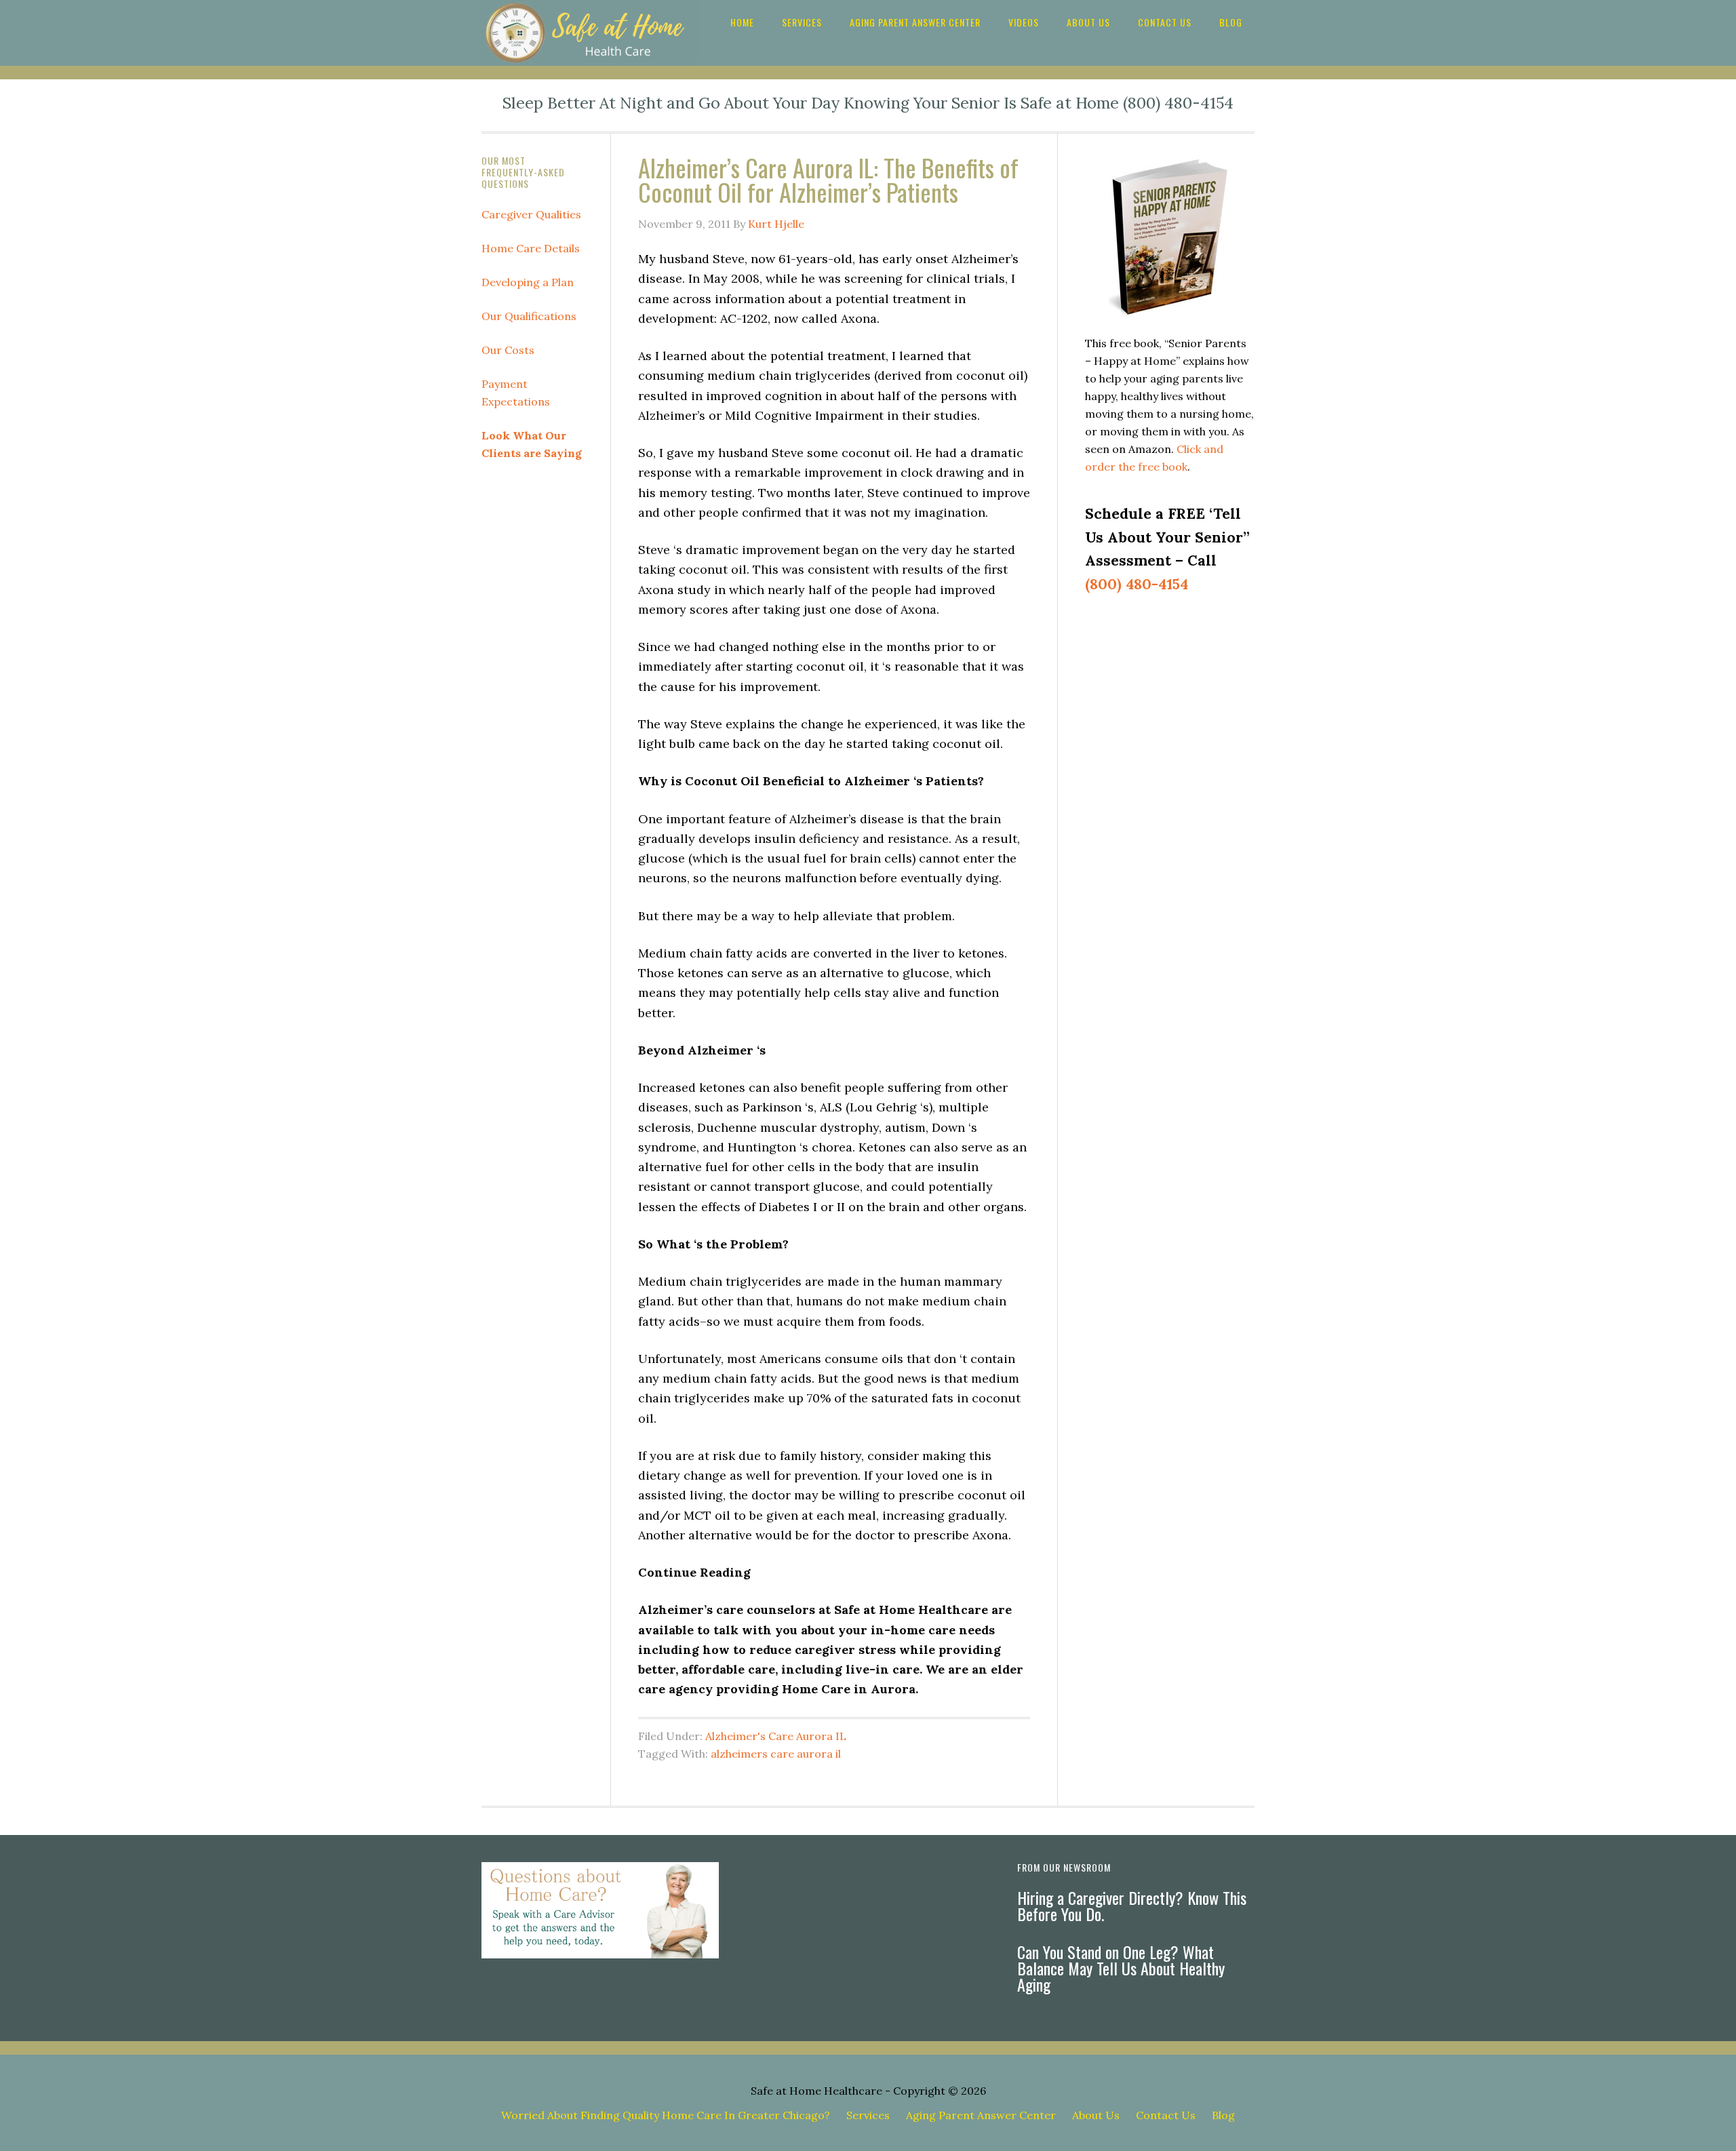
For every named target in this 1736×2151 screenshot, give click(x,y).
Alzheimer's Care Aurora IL (776, 1736)
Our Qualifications (529, 316)
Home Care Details (531, 248)
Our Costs (508, 350)
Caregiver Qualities (531, 214)
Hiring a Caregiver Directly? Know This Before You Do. (1132, 1906)
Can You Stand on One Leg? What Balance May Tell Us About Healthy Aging (1121, 1968)
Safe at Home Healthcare (816, 2091)
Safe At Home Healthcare (590, 33)
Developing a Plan (528, 282)
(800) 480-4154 (1137, 584)
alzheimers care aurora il (776, 1754)
